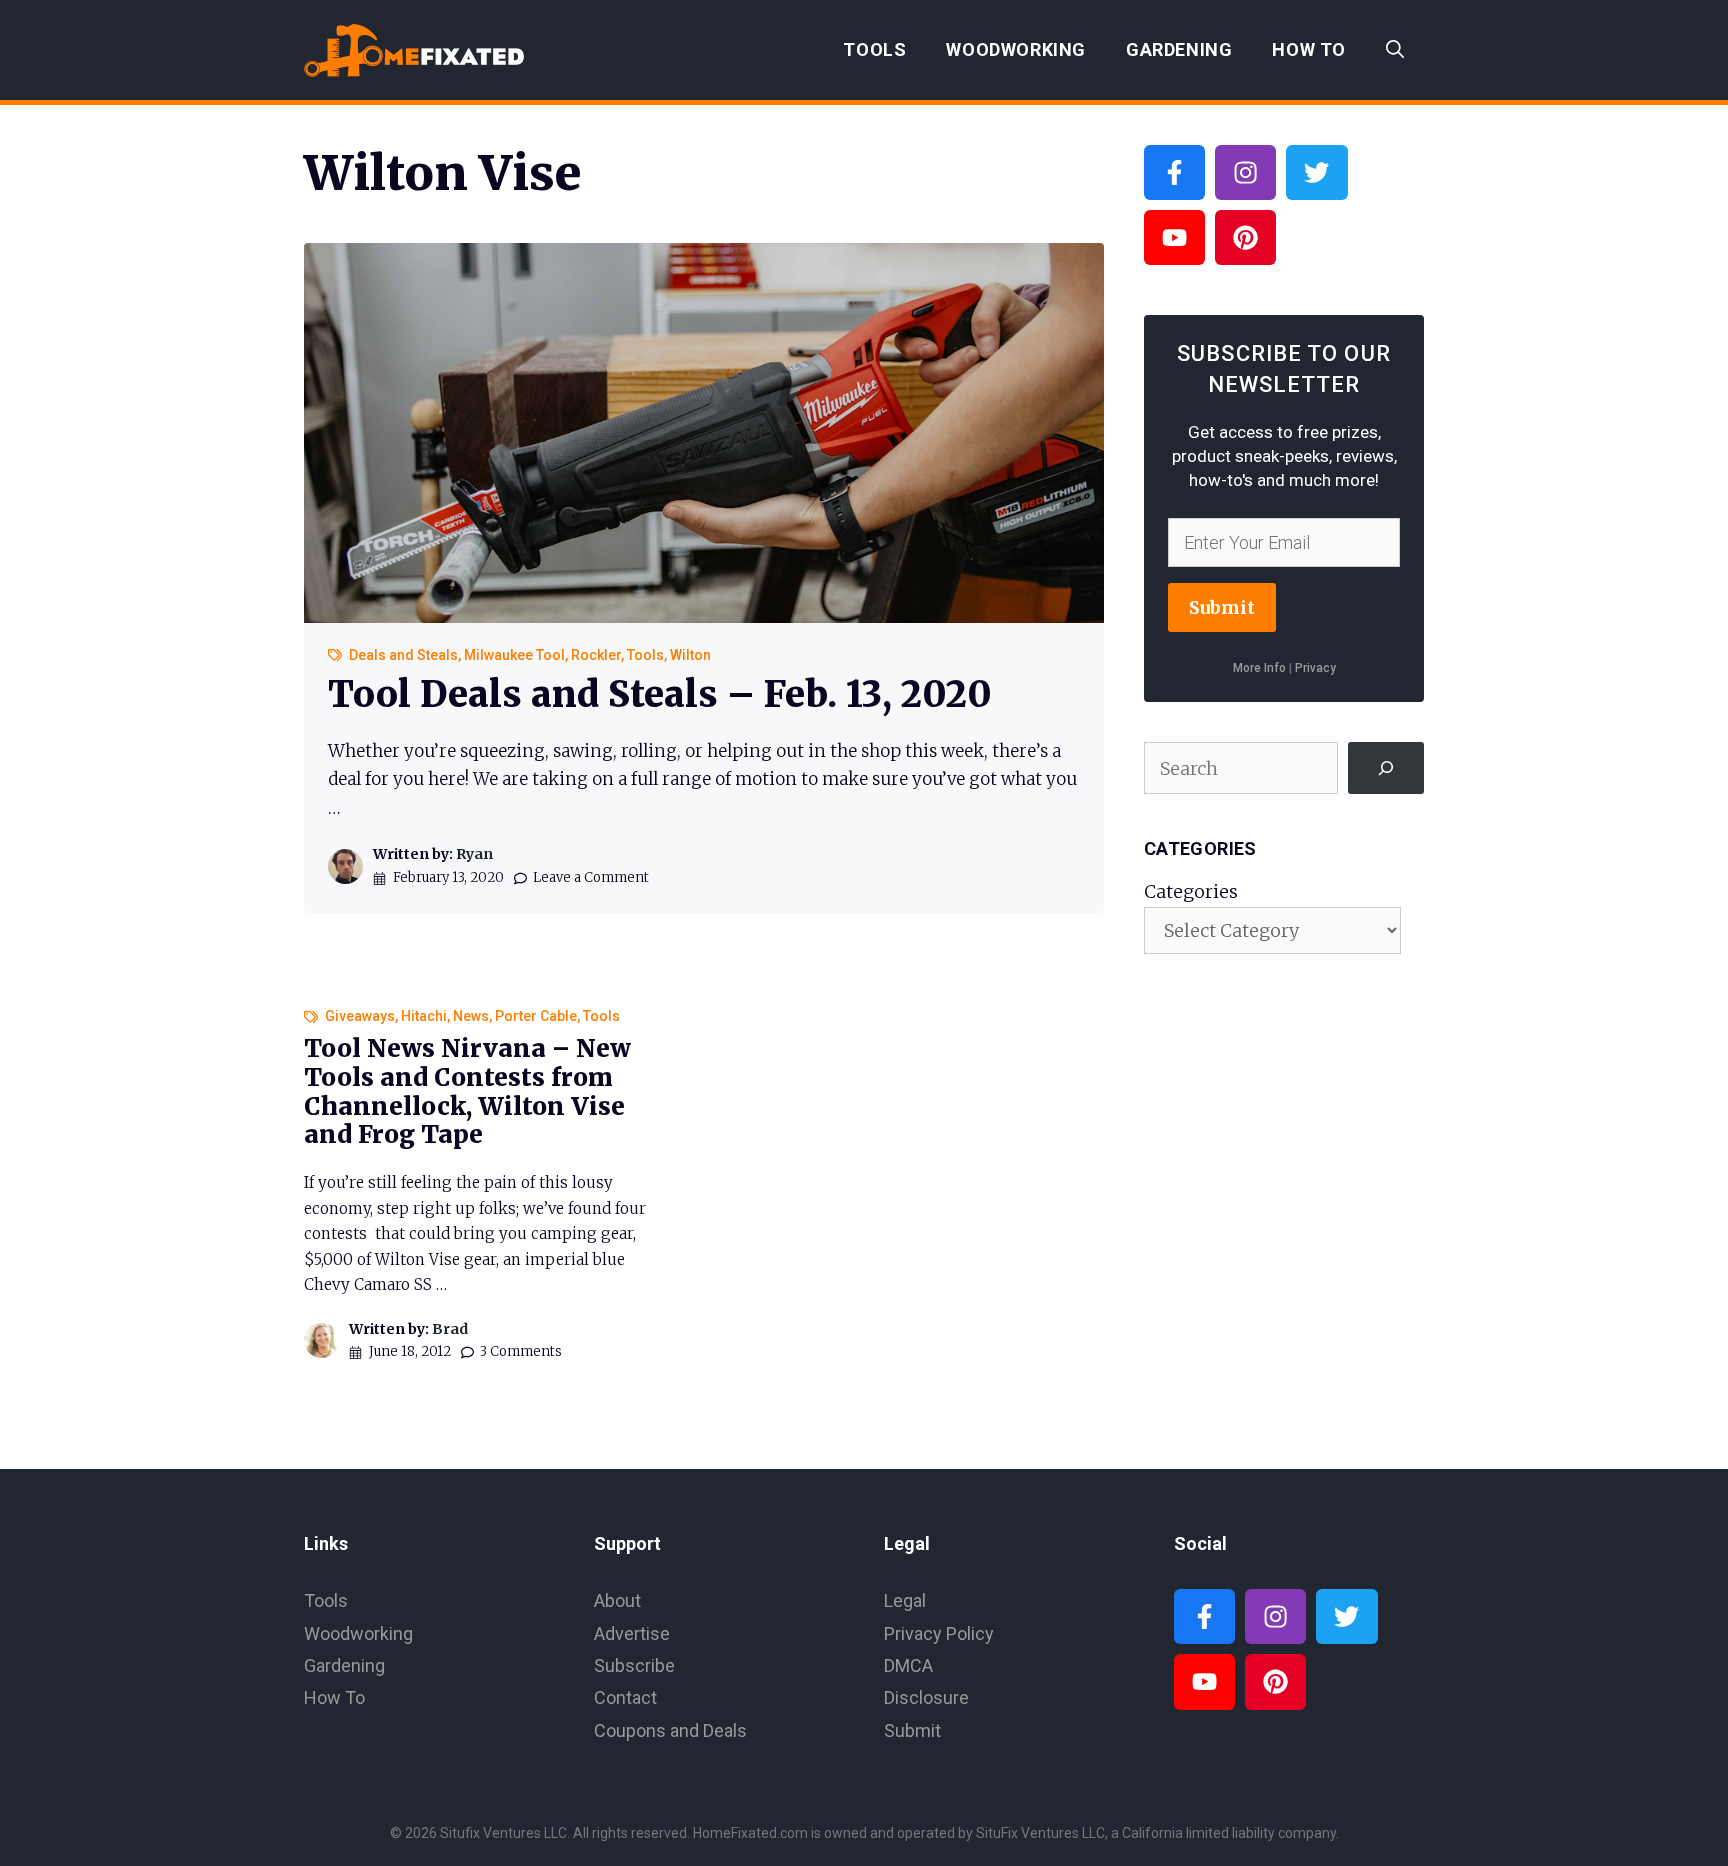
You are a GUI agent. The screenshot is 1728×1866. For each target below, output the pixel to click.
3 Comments (521, 1351)
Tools (874, 49)
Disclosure (926, 1697)
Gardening (1179, 49)
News (471, 1016)
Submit (1222, 607)
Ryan (474, 854)
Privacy (1315, 668)
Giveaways (360, 1016)
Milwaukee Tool (514, 655)
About (617, 1600)
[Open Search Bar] (1395, 50)
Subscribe (634, 1665)
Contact (625, 1697)
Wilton (690, 655)
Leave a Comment (591, 877)
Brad (450, 1329)
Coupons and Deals (670, 1730)
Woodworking (1016, 49)
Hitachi (424, 1016)
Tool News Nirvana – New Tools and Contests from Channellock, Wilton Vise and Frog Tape (467, 1091)
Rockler (596, 655)
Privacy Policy (939, 1633)
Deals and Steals (403, 655)
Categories (1191, 891)
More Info (1259, 668)
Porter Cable (536, 1016)
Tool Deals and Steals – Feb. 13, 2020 (660, 694)
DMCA (908, 1665)
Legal (905, 1600)
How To (1309, 49)
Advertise (632, 1633)
